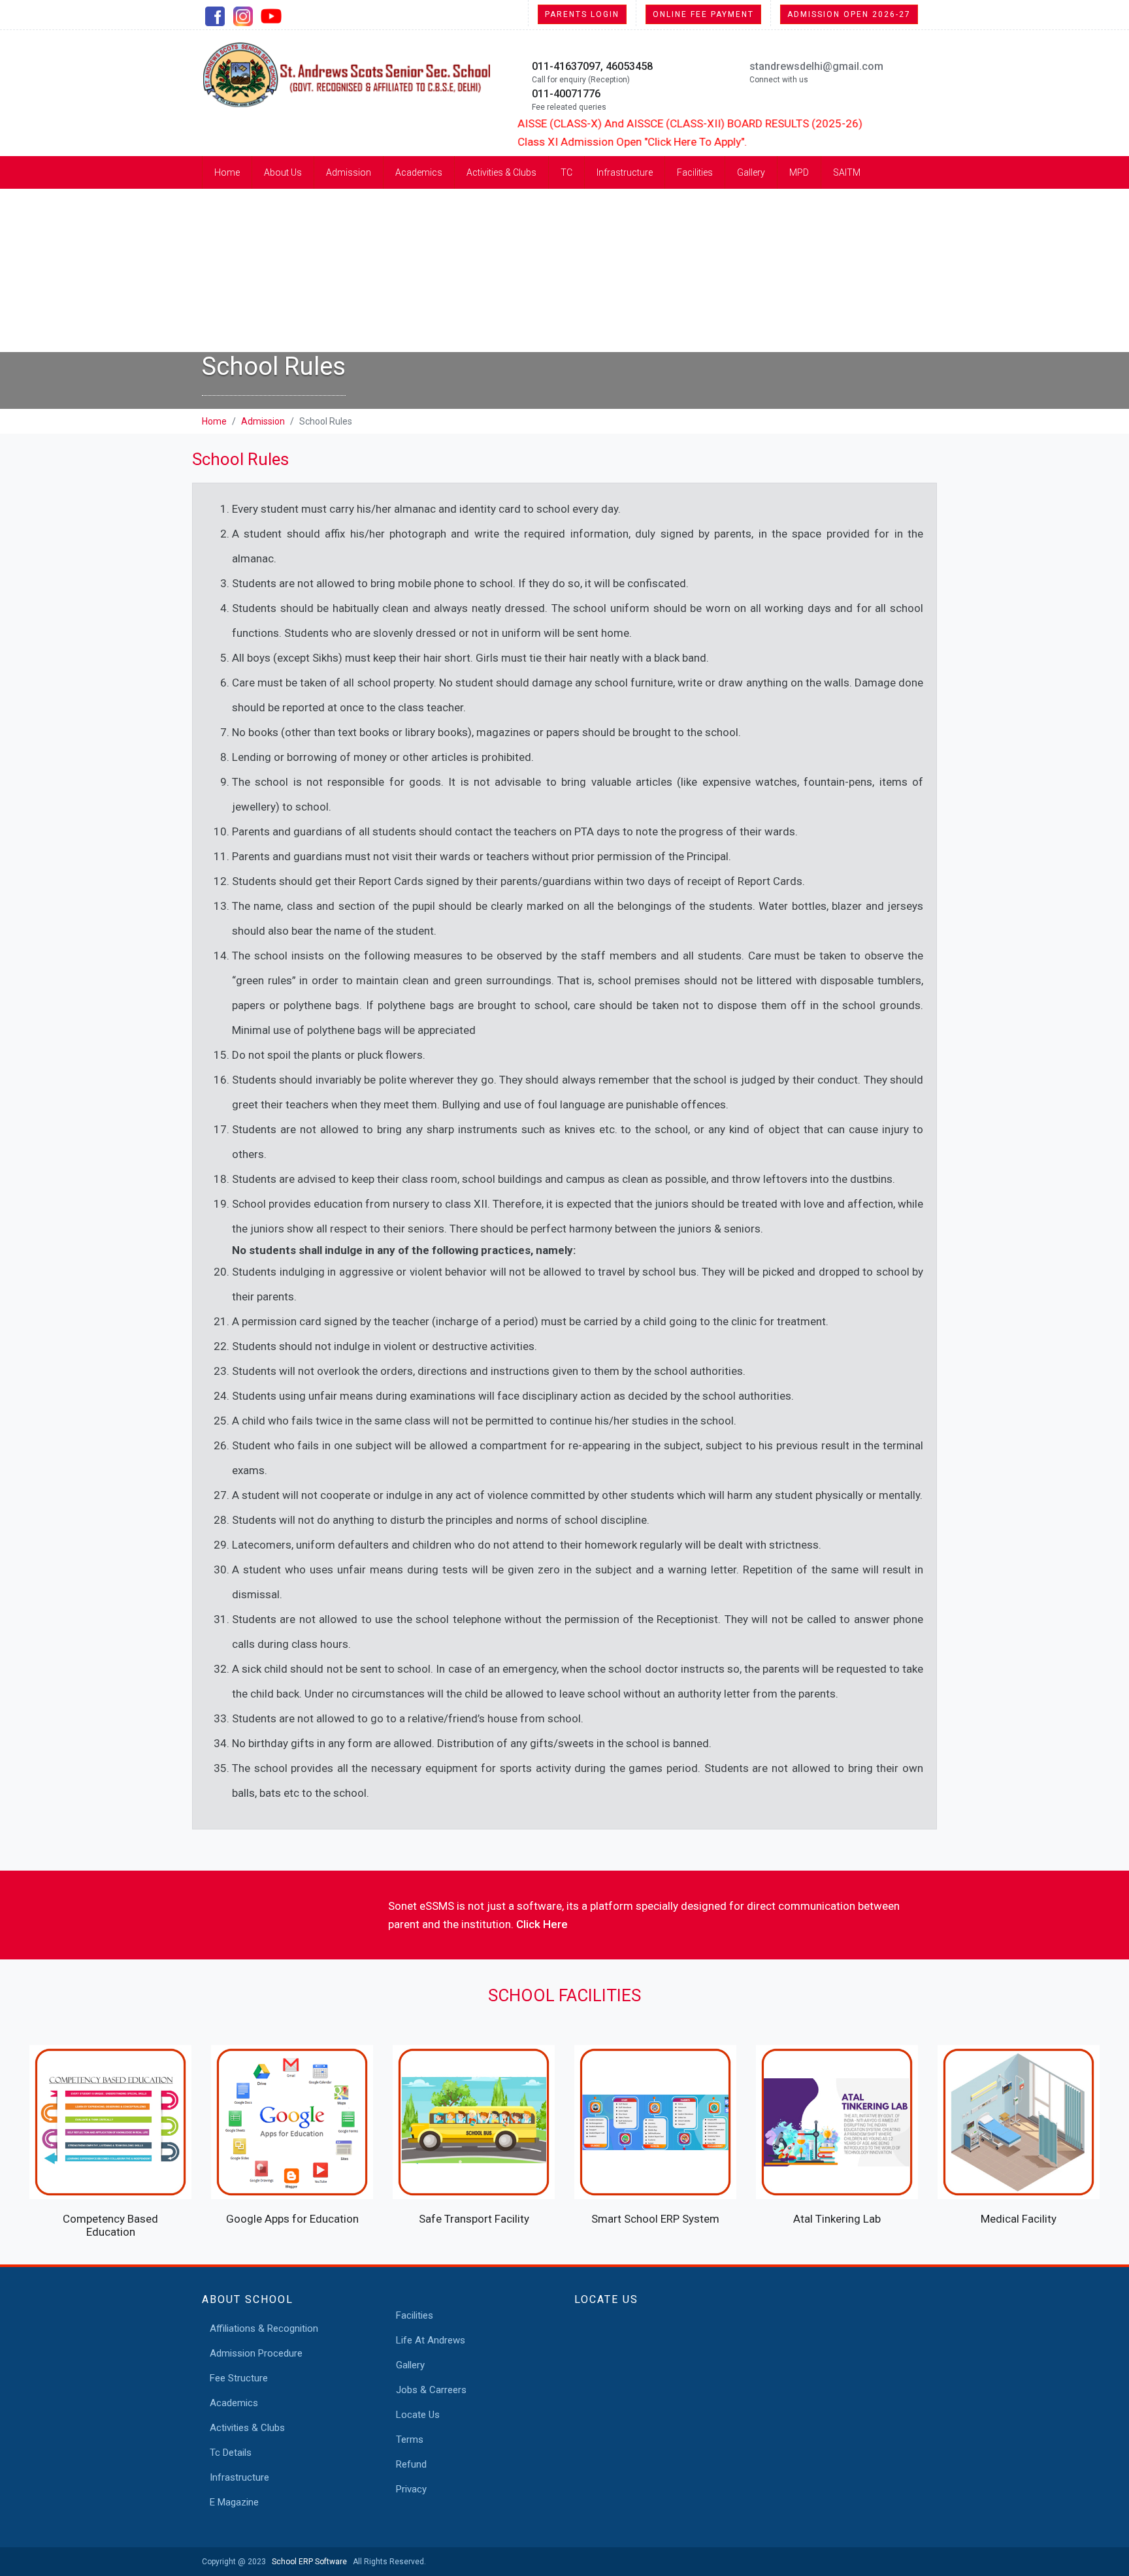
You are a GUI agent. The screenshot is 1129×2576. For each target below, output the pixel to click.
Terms (410, 2439)
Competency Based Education (110, 2225)
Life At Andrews (431, 2340)
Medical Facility (1019, 2219)
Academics (419, 172)
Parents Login (582, 14)
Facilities (695, 172)
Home (227, 172)
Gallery (751, 172)
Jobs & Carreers (431, 2390)
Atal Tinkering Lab (837, 2219)
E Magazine (234, 2502)
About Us (283, 172)
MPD (799, 172)
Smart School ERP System (655, 2219)
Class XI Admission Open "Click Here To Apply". (589, 142)
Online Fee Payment (703, 14)
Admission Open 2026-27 (849, 14)
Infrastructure (625, 172)
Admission (349, 172)
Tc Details (231, 2453)
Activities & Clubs (501, 172)
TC (566, 172)
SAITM (847, 172)
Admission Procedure (256, 2353)
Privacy (411, 2489)
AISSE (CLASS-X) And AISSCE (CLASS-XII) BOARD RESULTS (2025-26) (647, 123)
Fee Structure (239, 2378)
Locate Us (418, 2415)
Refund (411, 2464)
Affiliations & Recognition (264, 2328)
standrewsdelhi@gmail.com (816, 66)
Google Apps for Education (292, 2219)
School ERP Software (307, 2562)
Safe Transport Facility (474, 2219)
